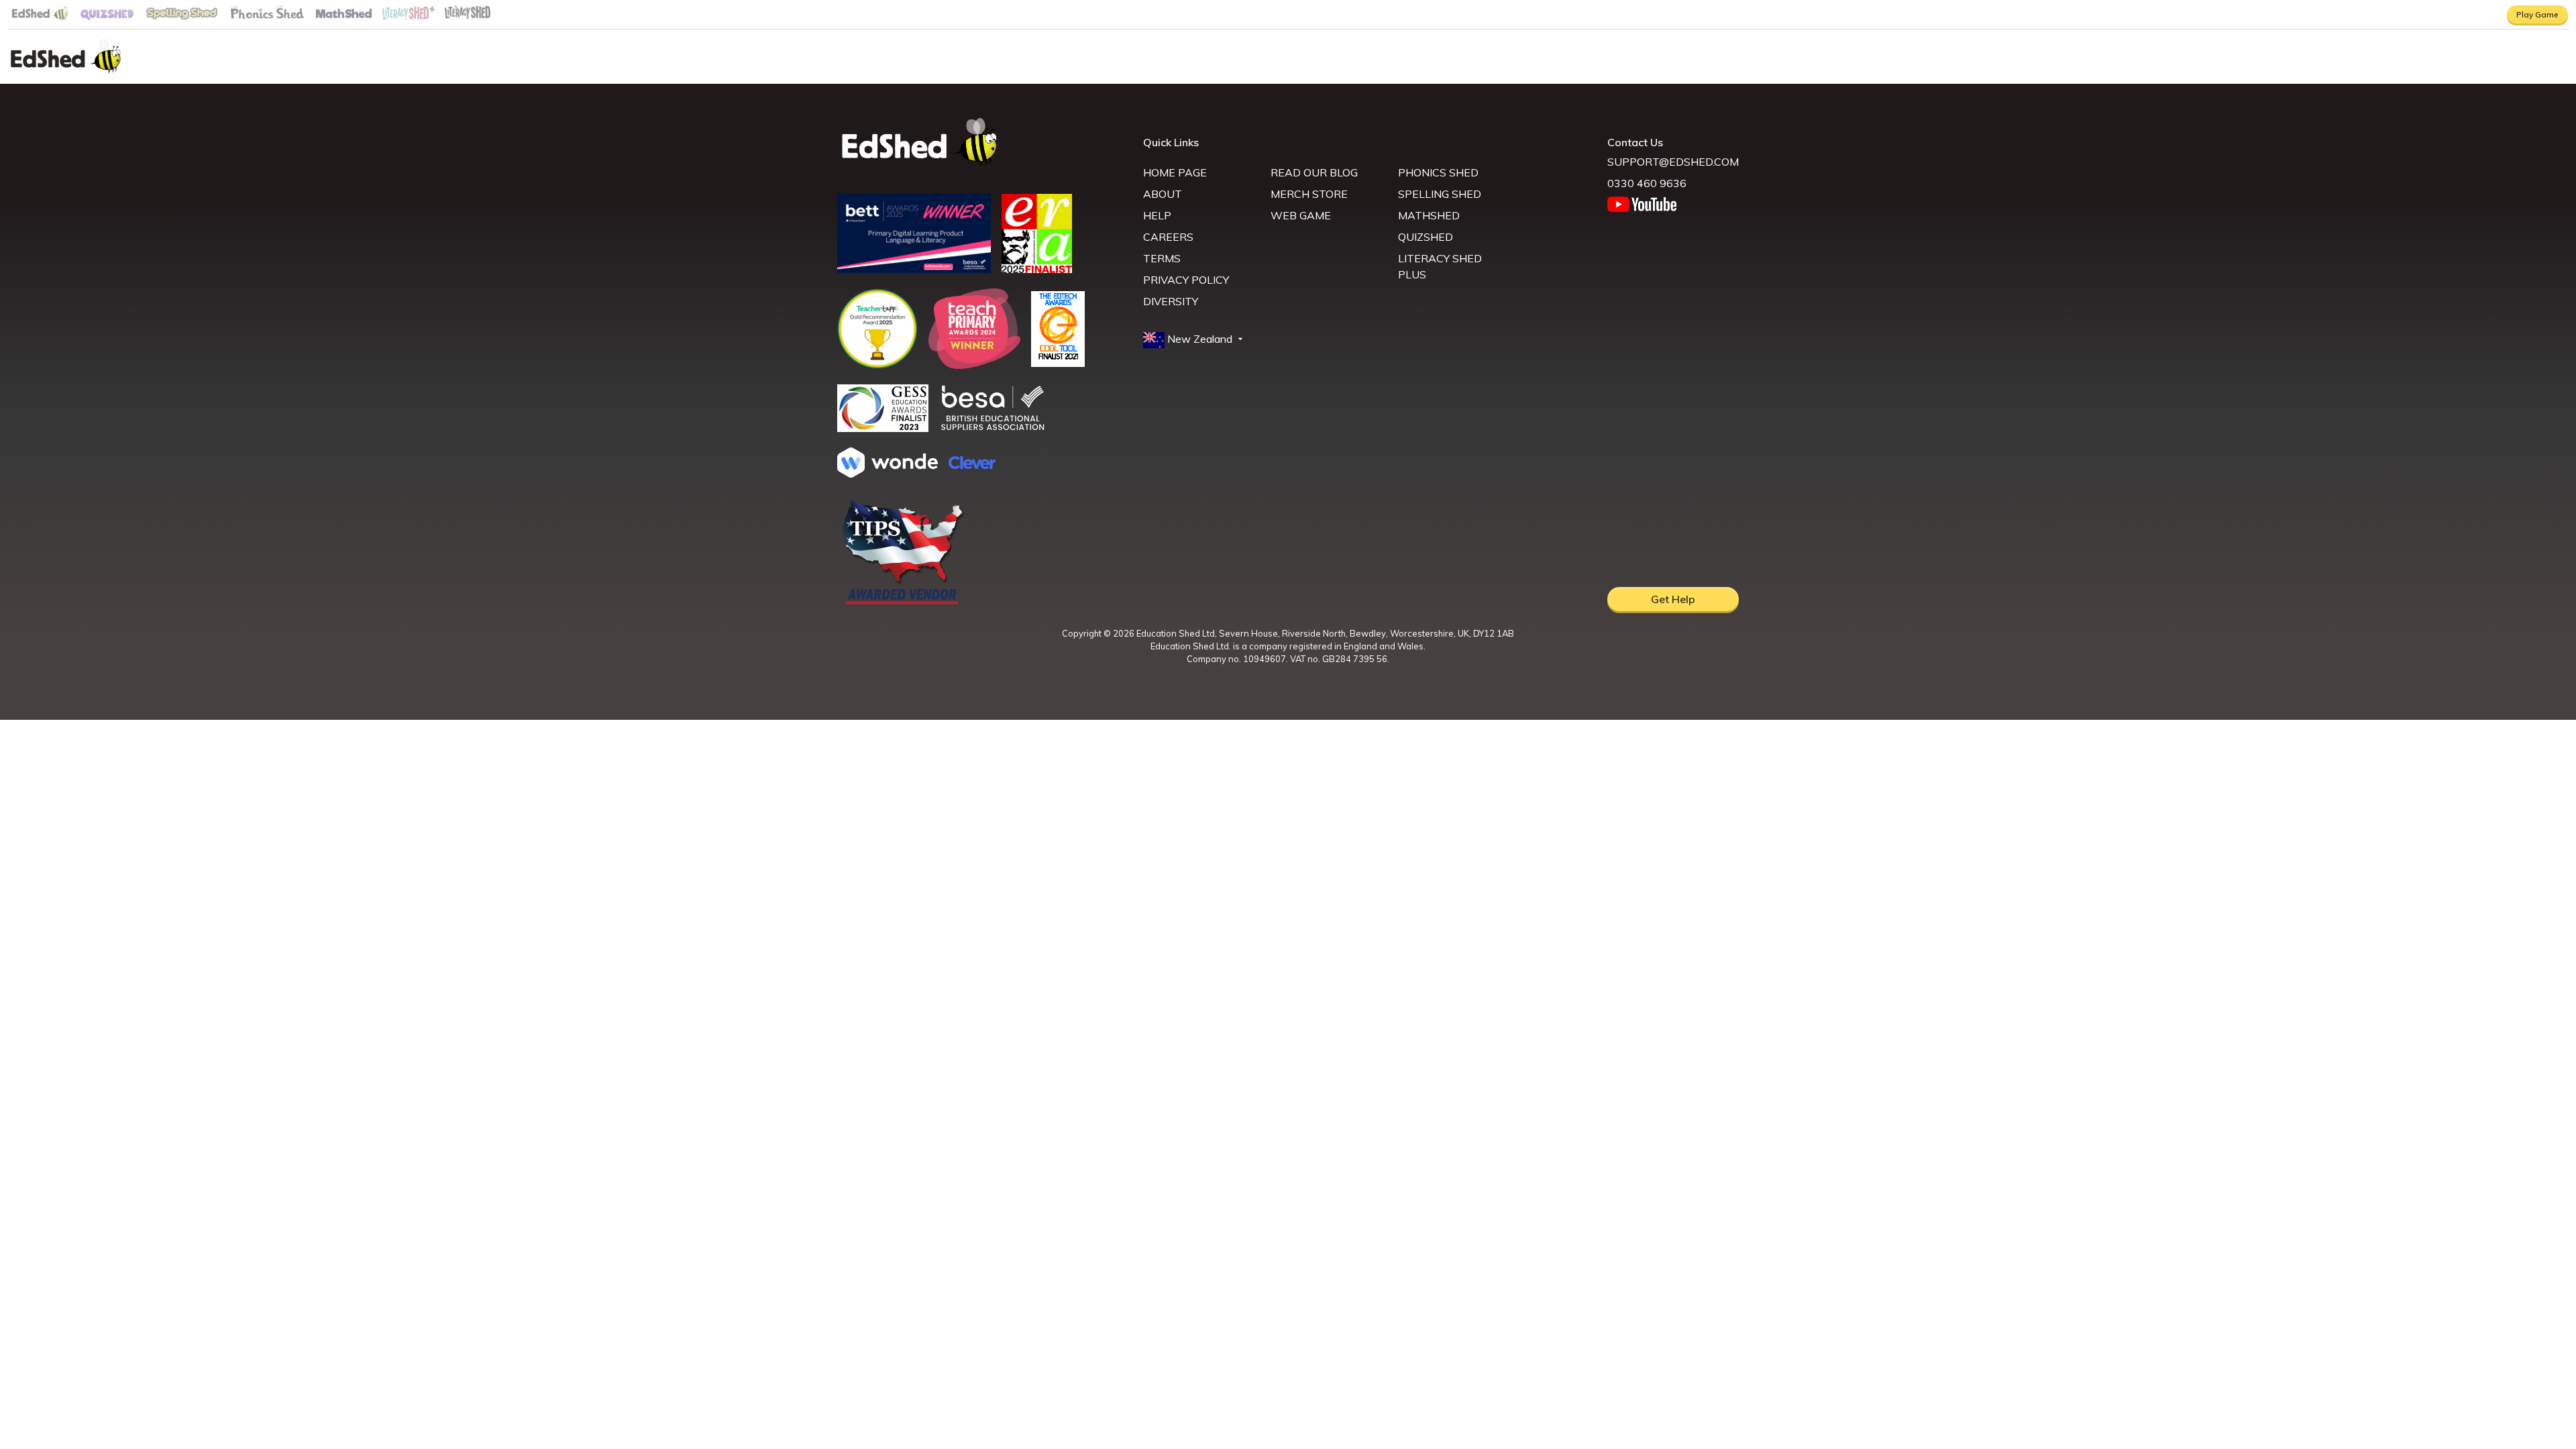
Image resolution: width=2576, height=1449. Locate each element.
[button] (1194, 339)
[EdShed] (982, 143)
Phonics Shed (1438, 172)
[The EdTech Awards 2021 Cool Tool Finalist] (1058, 363)
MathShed (1429, 215)
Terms (1162, 258)
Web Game (1301, 215)
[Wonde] (888, 474)
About (1163, 194)
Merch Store (1309, 194)
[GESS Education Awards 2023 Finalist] (883, 428)
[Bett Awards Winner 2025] (914, 270)
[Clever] (972, 465)
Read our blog (1314, 172)
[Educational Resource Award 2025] (1037, 269)
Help (1157, 215)
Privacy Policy (1186, 280)
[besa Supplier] (993, 429)
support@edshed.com (1673, 162)
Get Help (1673, 599)
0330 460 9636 (1647, 183)
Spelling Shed (1440, 194)
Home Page (1175, 172)
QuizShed (1426, 237)
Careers (1168, 237)
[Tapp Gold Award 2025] (877, 365)
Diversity (1171, 301)
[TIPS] (903, 603)
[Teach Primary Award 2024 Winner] (974, 365)
